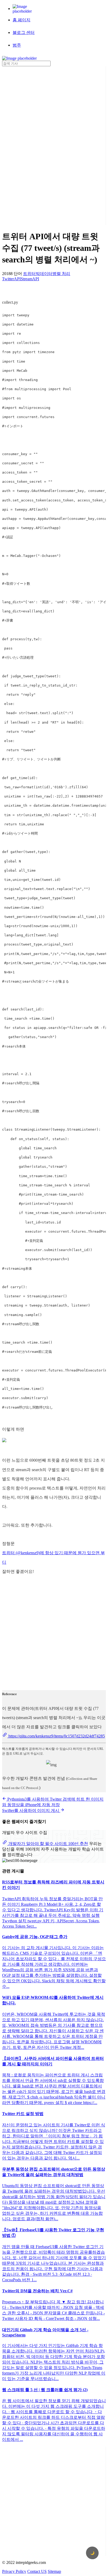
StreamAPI (30, 279)
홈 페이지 (21, 20)
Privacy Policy (14, 2571)
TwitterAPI (11, 279)
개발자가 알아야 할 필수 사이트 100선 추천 (48, 1844)
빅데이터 (44, 274)
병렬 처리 (61, 274)
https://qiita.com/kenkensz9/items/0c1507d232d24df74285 (56, 1736)
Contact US (37, 2571)
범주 (17, 45)
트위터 (29, 274)
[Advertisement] (23, 145)
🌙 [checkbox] (92, 2553)
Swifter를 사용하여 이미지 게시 (31, 1810)
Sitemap (54, 2571)
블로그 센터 (24, 32)
